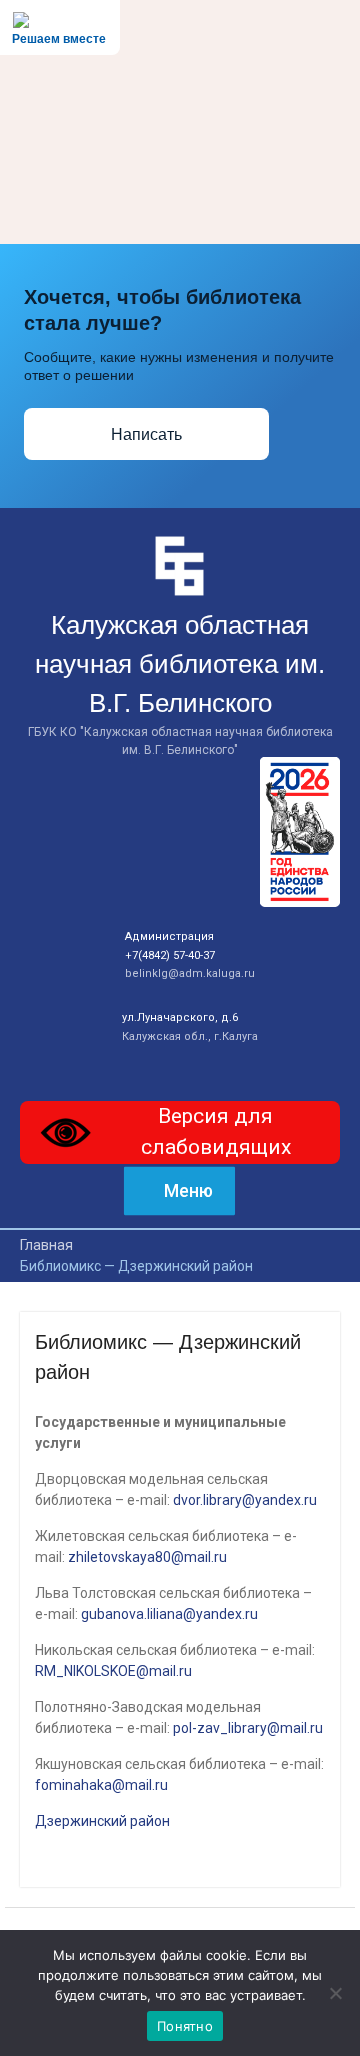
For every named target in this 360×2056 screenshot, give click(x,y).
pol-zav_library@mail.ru (248, 1728)
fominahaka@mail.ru (101, 1785)
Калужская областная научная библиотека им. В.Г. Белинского (180, 664)
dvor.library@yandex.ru (245, 1500)
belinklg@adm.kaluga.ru (190, 973)
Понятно (185, 2026)
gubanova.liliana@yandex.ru (169, 1614)
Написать (146, 434)
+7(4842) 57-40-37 (170, 955)
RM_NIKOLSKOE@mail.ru (113, 1671)
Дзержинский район (102, 1821)
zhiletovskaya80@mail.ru (147, 1557)
